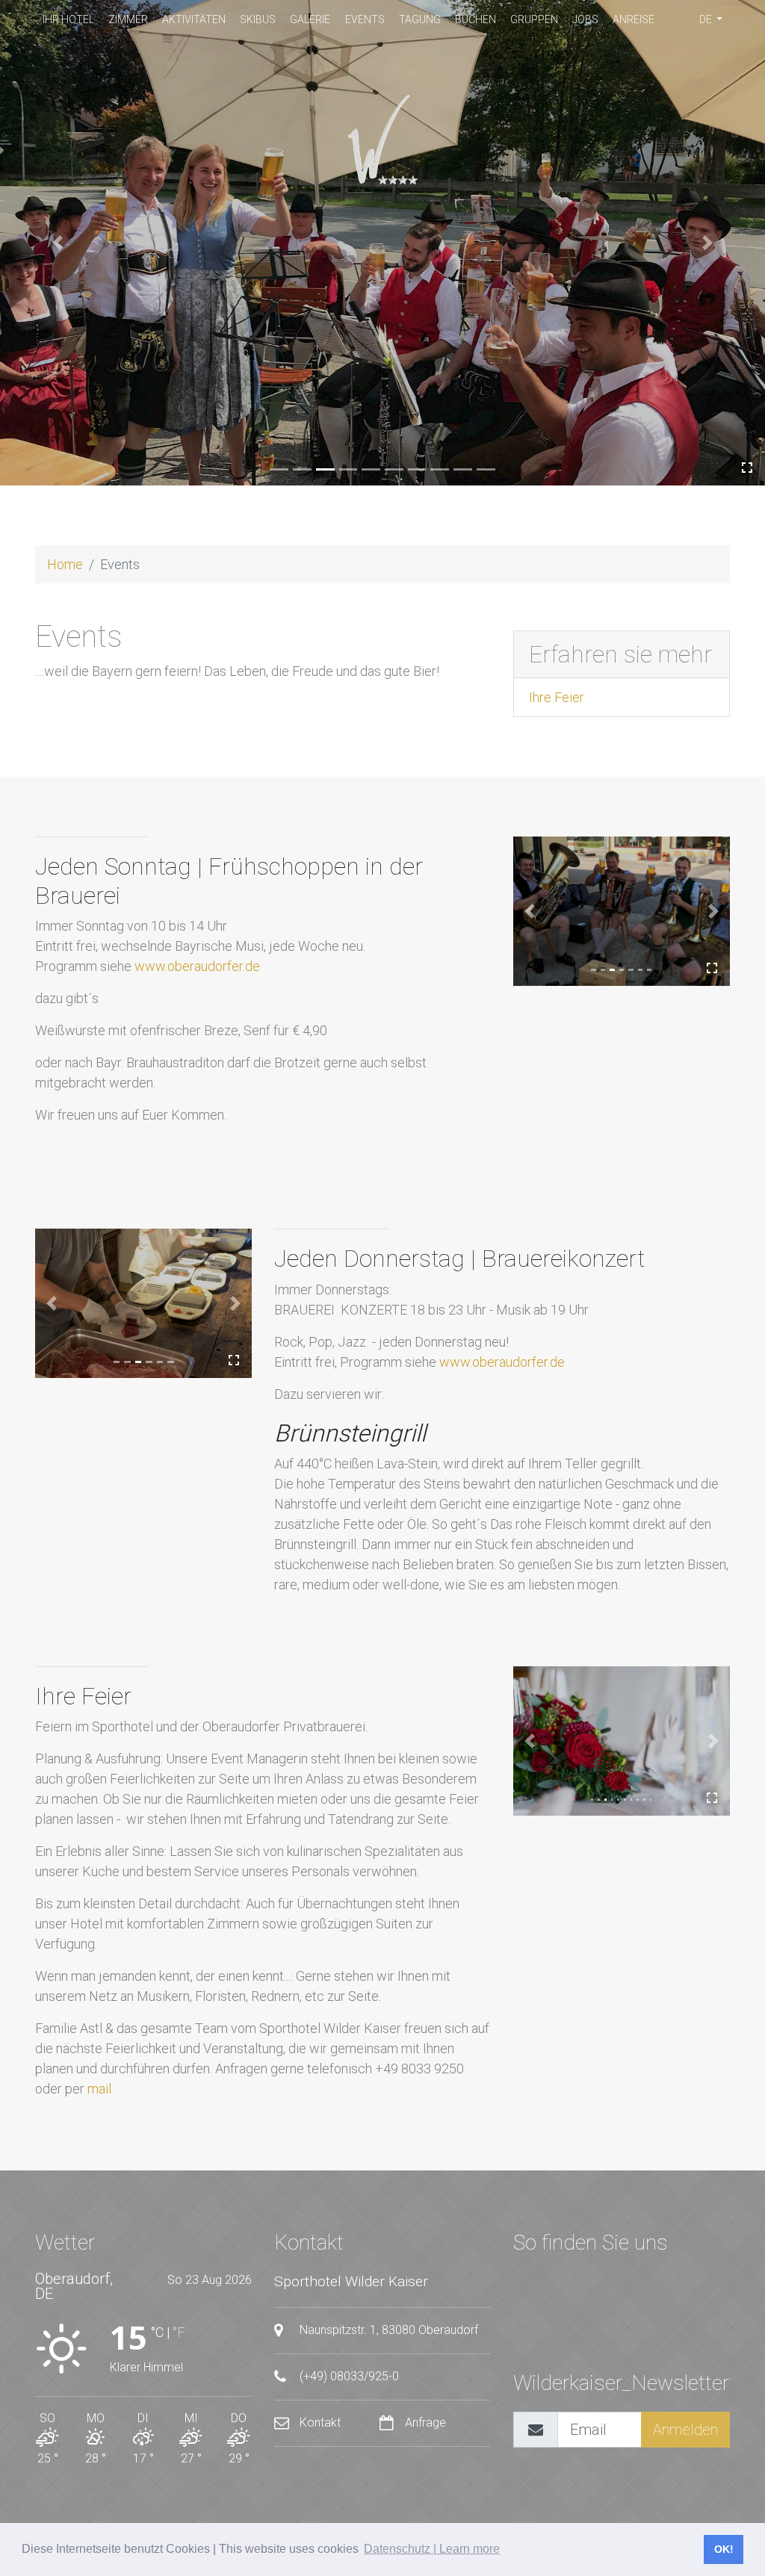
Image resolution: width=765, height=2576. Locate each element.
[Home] (382, 140)
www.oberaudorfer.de (197, 966)
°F (179, 2332)
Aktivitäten (194, 19)
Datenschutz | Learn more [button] (432, 2549)
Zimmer (128, 19)
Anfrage (424, 2423)
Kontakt (320, 2423)
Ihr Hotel (68, 19)
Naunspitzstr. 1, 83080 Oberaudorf (387, 2330)
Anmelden (685, 2430)
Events (365, 19)
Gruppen (534, 19)
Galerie (310, 19)
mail (99, 2089)
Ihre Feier (557, 697)
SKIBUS (258, 19)
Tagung (420, 19)
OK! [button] (724, 2549)
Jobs (585, 19)
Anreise (634, 19)
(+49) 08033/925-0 (348, 2376)
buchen (476, 19)
